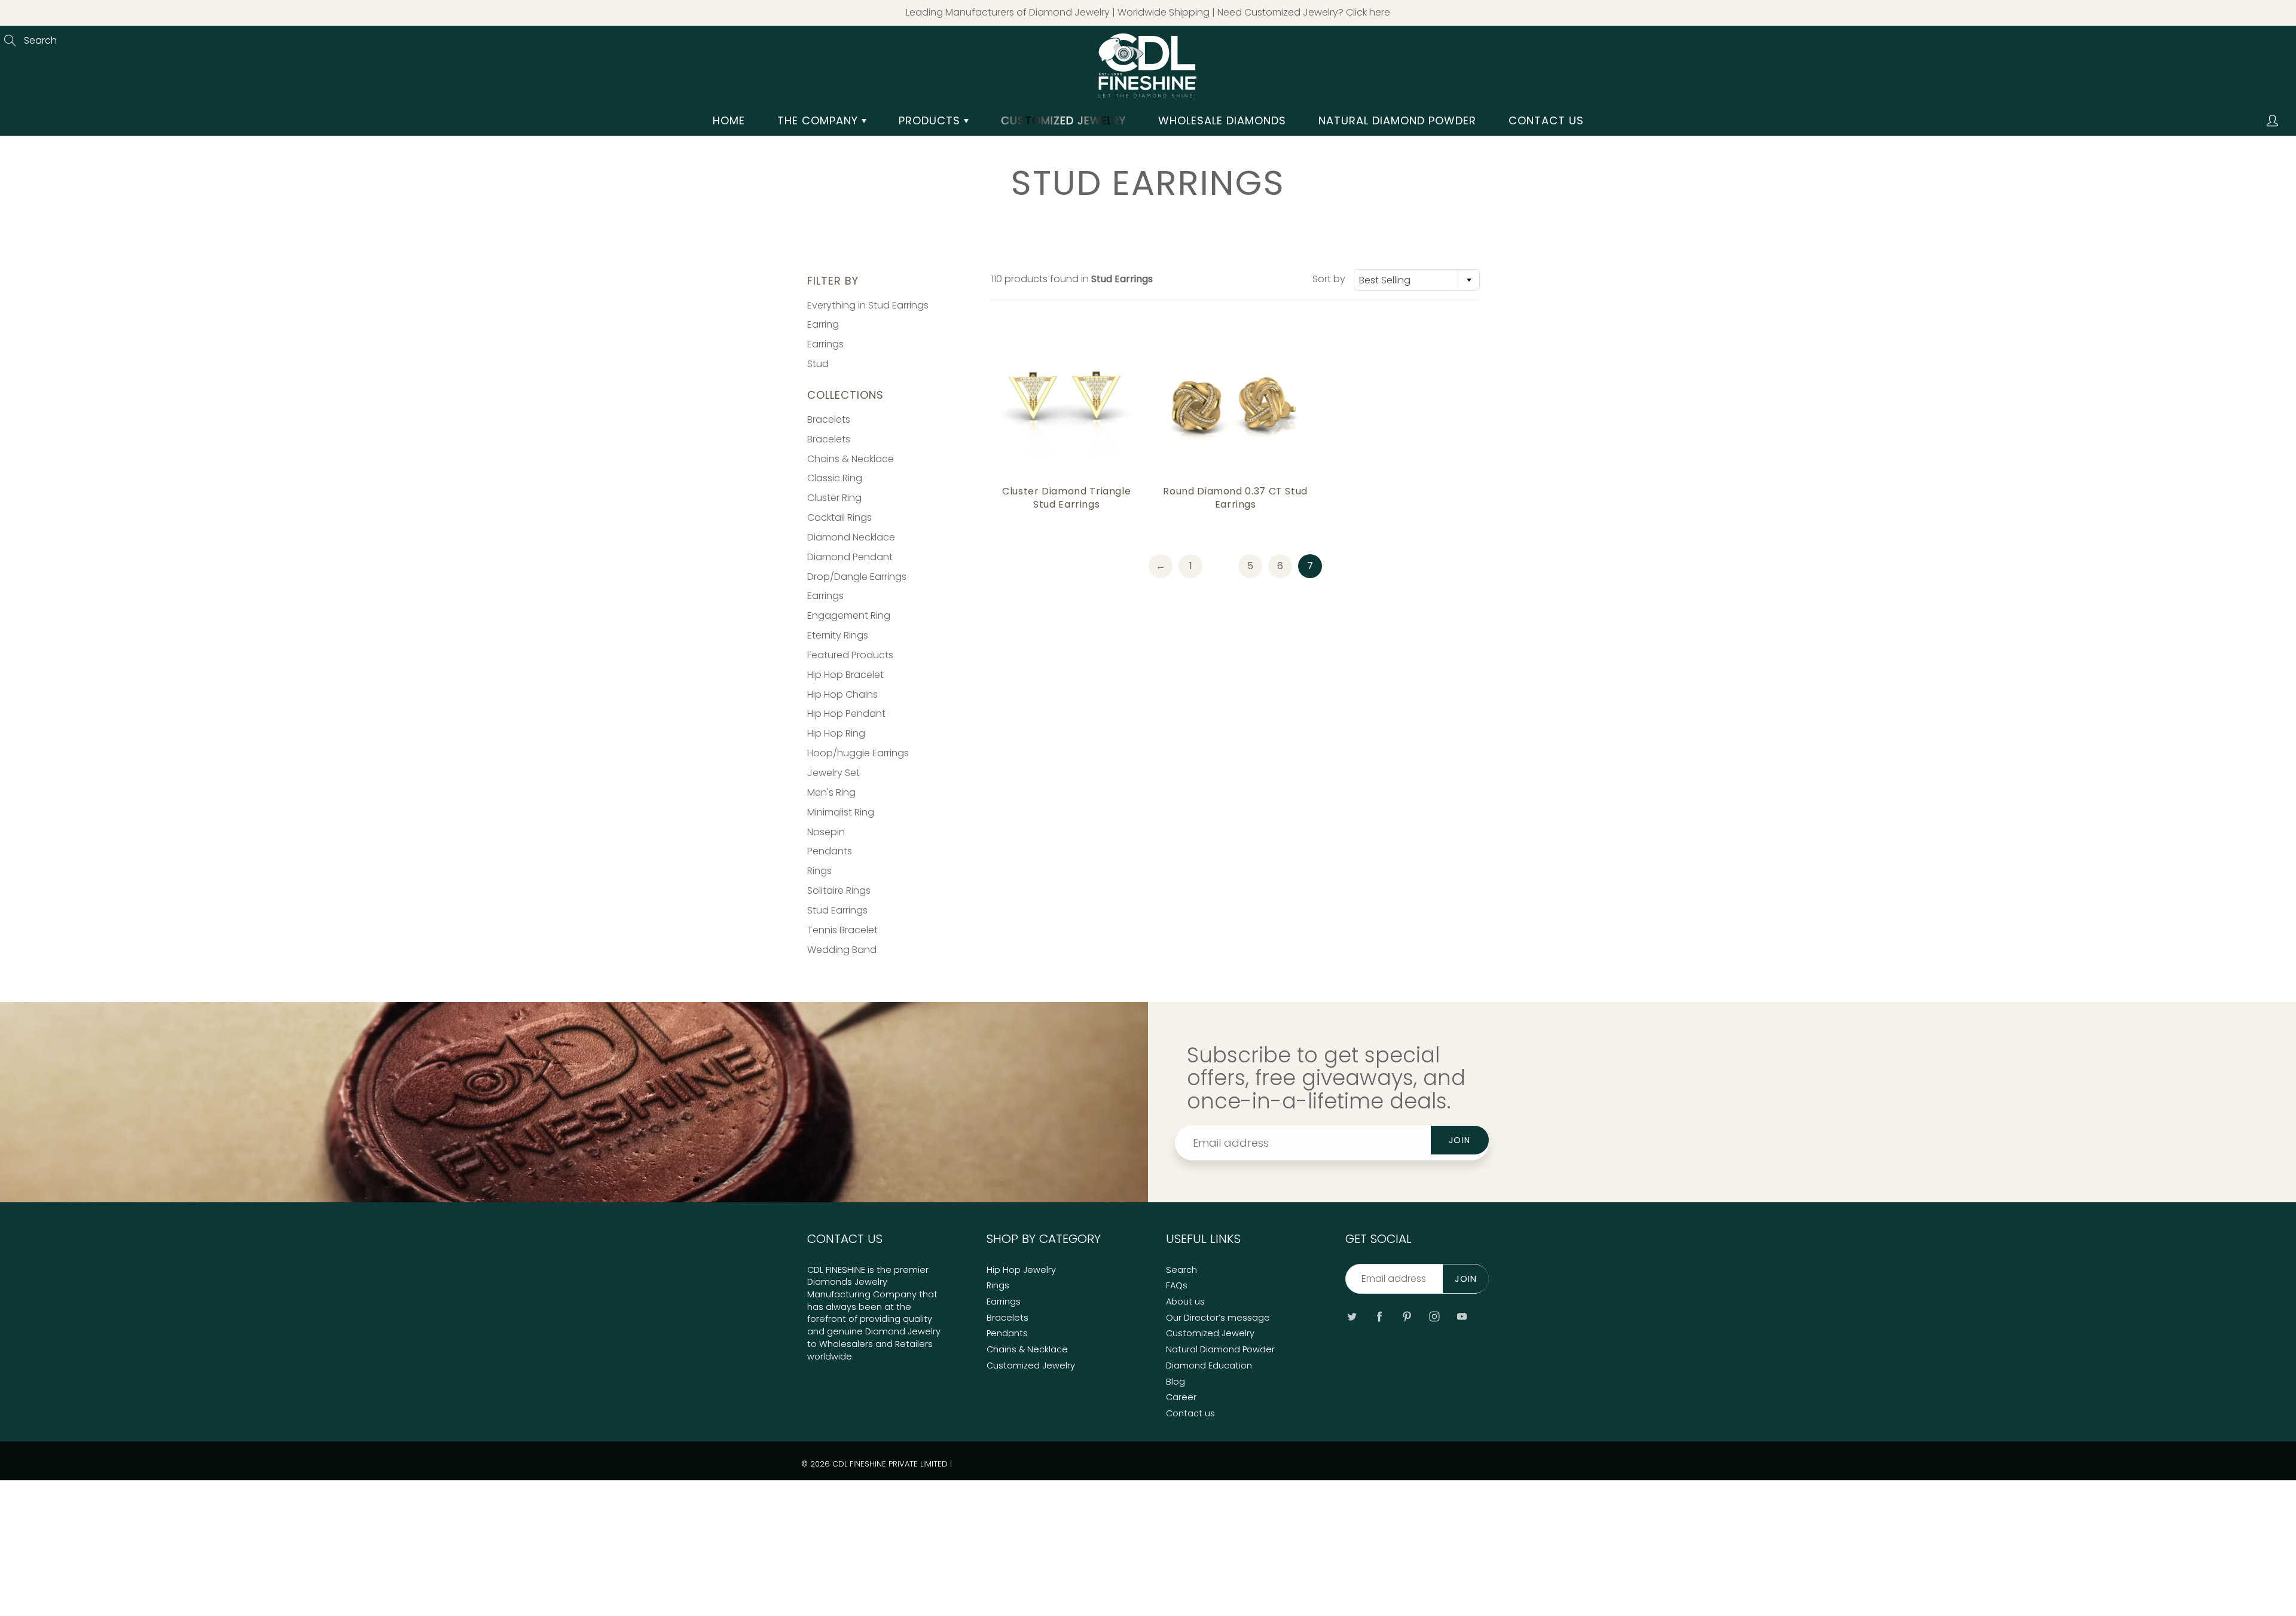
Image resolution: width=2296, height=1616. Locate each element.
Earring (823, 324)
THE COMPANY (819, 120)
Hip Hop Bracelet (845, 675)
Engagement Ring (849, 615)
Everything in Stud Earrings (868, 305)
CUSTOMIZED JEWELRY (1063, 120)
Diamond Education (1209, 1365)
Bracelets (829, 419)
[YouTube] (1462, 1316)
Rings (819, 871)
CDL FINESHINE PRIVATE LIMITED (890, 1464)
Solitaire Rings (839, 891)
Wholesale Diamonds (1222, 120)
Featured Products (850, 655)
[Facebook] (1379, 1316)
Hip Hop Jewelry (1021, 1270)
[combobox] (1417, 280)
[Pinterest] (1407, 1316)
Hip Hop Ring (836, 733)
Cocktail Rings (839, 517)
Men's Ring (831, 792)
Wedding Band (842, 950)
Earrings (825, 344)
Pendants (830, 851)
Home (729, 120)
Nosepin (826, 832)
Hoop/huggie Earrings (858, 753)
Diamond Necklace (851, 537)
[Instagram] (1434, 1316)
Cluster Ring (834, 498)
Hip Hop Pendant (846, 714)
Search (1181, 1270)
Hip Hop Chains (842, 694)
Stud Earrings (837, 910)
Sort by (1329, 279)
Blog (1176, 1382)
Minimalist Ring (841, 812)
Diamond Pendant (850, 557)
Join (1460, 1140)
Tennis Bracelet (842, 930)
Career (1181, 1397)
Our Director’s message (1218, 1318)
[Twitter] (1352, 1316)
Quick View (1066, 404)
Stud (818, 364)
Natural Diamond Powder (1397, 120)
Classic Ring (835, 478)
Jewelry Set (833, 773)
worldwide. (831, 1357)
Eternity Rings (838, 635)
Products (931, 120)
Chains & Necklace (851, 459)
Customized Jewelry (1031, 1365)
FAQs (1177, 1285)
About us (1185, 1302)
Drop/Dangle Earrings (857, 577)
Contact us (1546, 120)
